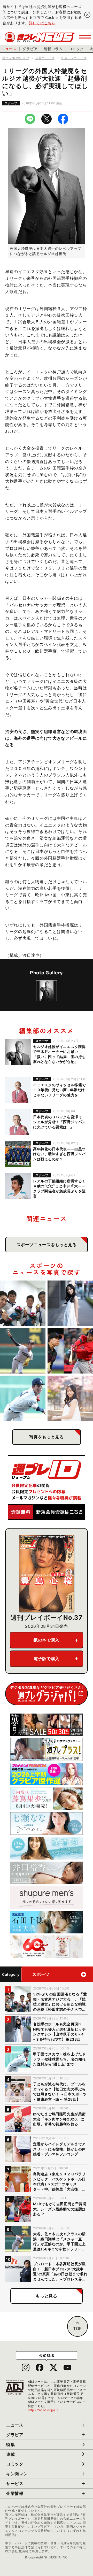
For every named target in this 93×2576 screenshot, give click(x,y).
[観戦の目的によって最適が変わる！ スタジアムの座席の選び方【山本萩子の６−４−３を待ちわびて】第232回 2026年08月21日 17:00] (70, 1398)
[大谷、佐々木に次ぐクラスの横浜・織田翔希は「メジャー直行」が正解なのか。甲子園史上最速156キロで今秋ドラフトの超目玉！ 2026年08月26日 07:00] (23, 1351)
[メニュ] (85, 37)
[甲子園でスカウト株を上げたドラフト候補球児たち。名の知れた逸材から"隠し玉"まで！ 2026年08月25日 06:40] (23, 1398)
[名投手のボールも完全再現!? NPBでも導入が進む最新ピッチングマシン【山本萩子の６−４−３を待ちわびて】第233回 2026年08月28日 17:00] (70, 1303)
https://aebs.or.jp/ (43, 2410)
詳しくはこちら (42, 23)
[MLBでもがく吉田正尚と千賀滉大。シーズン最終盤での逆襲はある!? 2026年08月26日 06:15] (70, 1351)
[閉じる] (87, 15)
